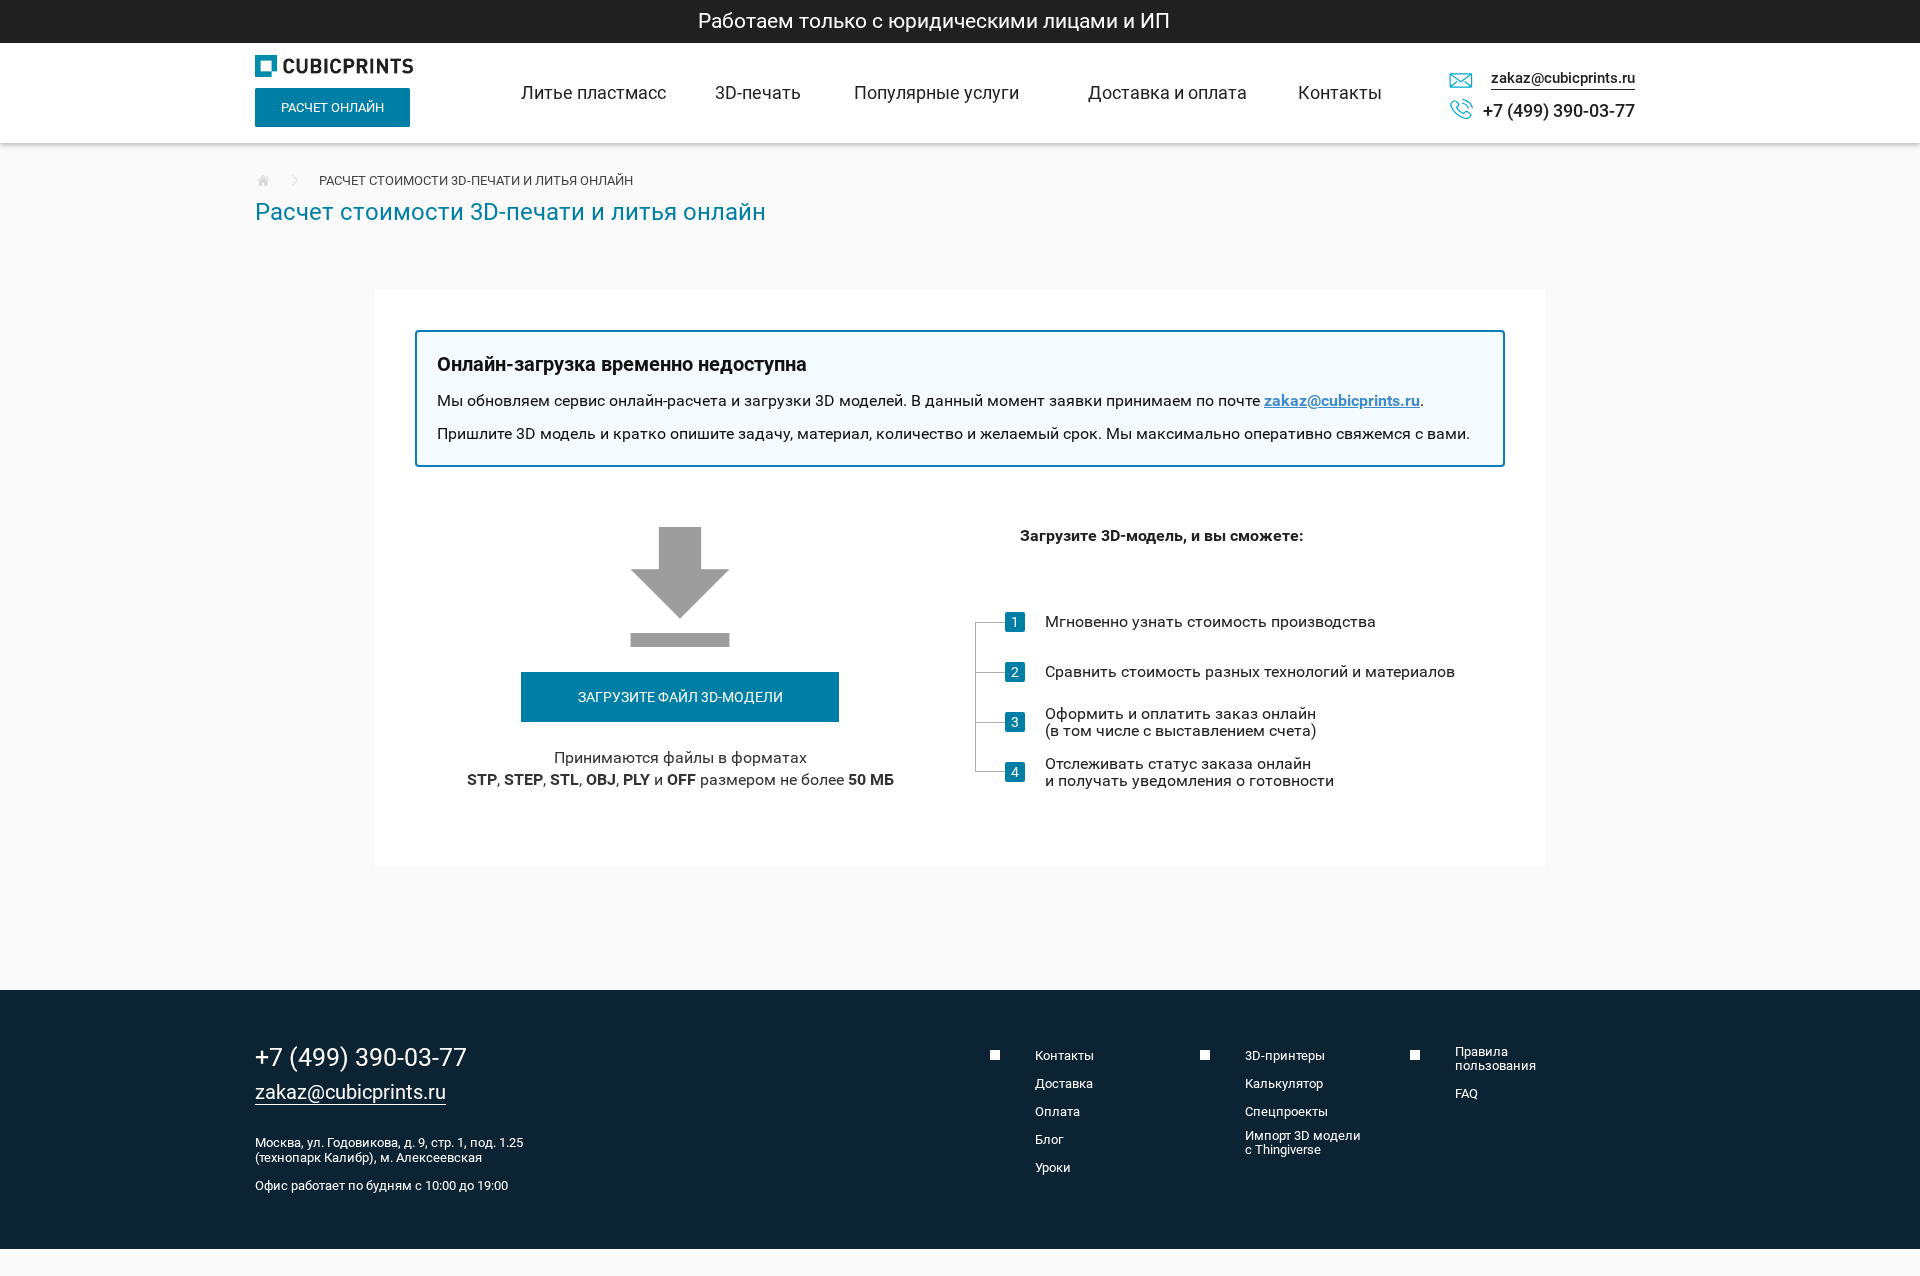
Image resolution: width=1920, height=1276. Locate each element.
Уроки (1053, 1168)
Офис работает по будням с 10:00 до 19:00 (381, 1186)
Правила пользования (1495, 1059)
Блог (1049, 1140)
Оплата (1057, 1112)
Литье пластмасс (593, 92)
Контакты (1340, 92)
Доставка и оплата (1167, 92)
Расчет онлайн (332, 107)
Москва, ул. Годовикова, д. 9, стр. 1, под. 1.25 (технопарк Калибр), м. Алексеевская (389, 1150)
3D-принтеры (1285, 1056)
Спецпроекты (1286, 1112)
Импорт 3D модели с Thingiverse (1303, 1143)
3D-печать (758, 92)
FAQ (1466, 1094)
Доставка (1064, 1084)
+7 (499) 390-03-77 (1559, 110)
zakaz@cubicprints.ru (1563, 78)
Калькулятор (1284, 1084)
